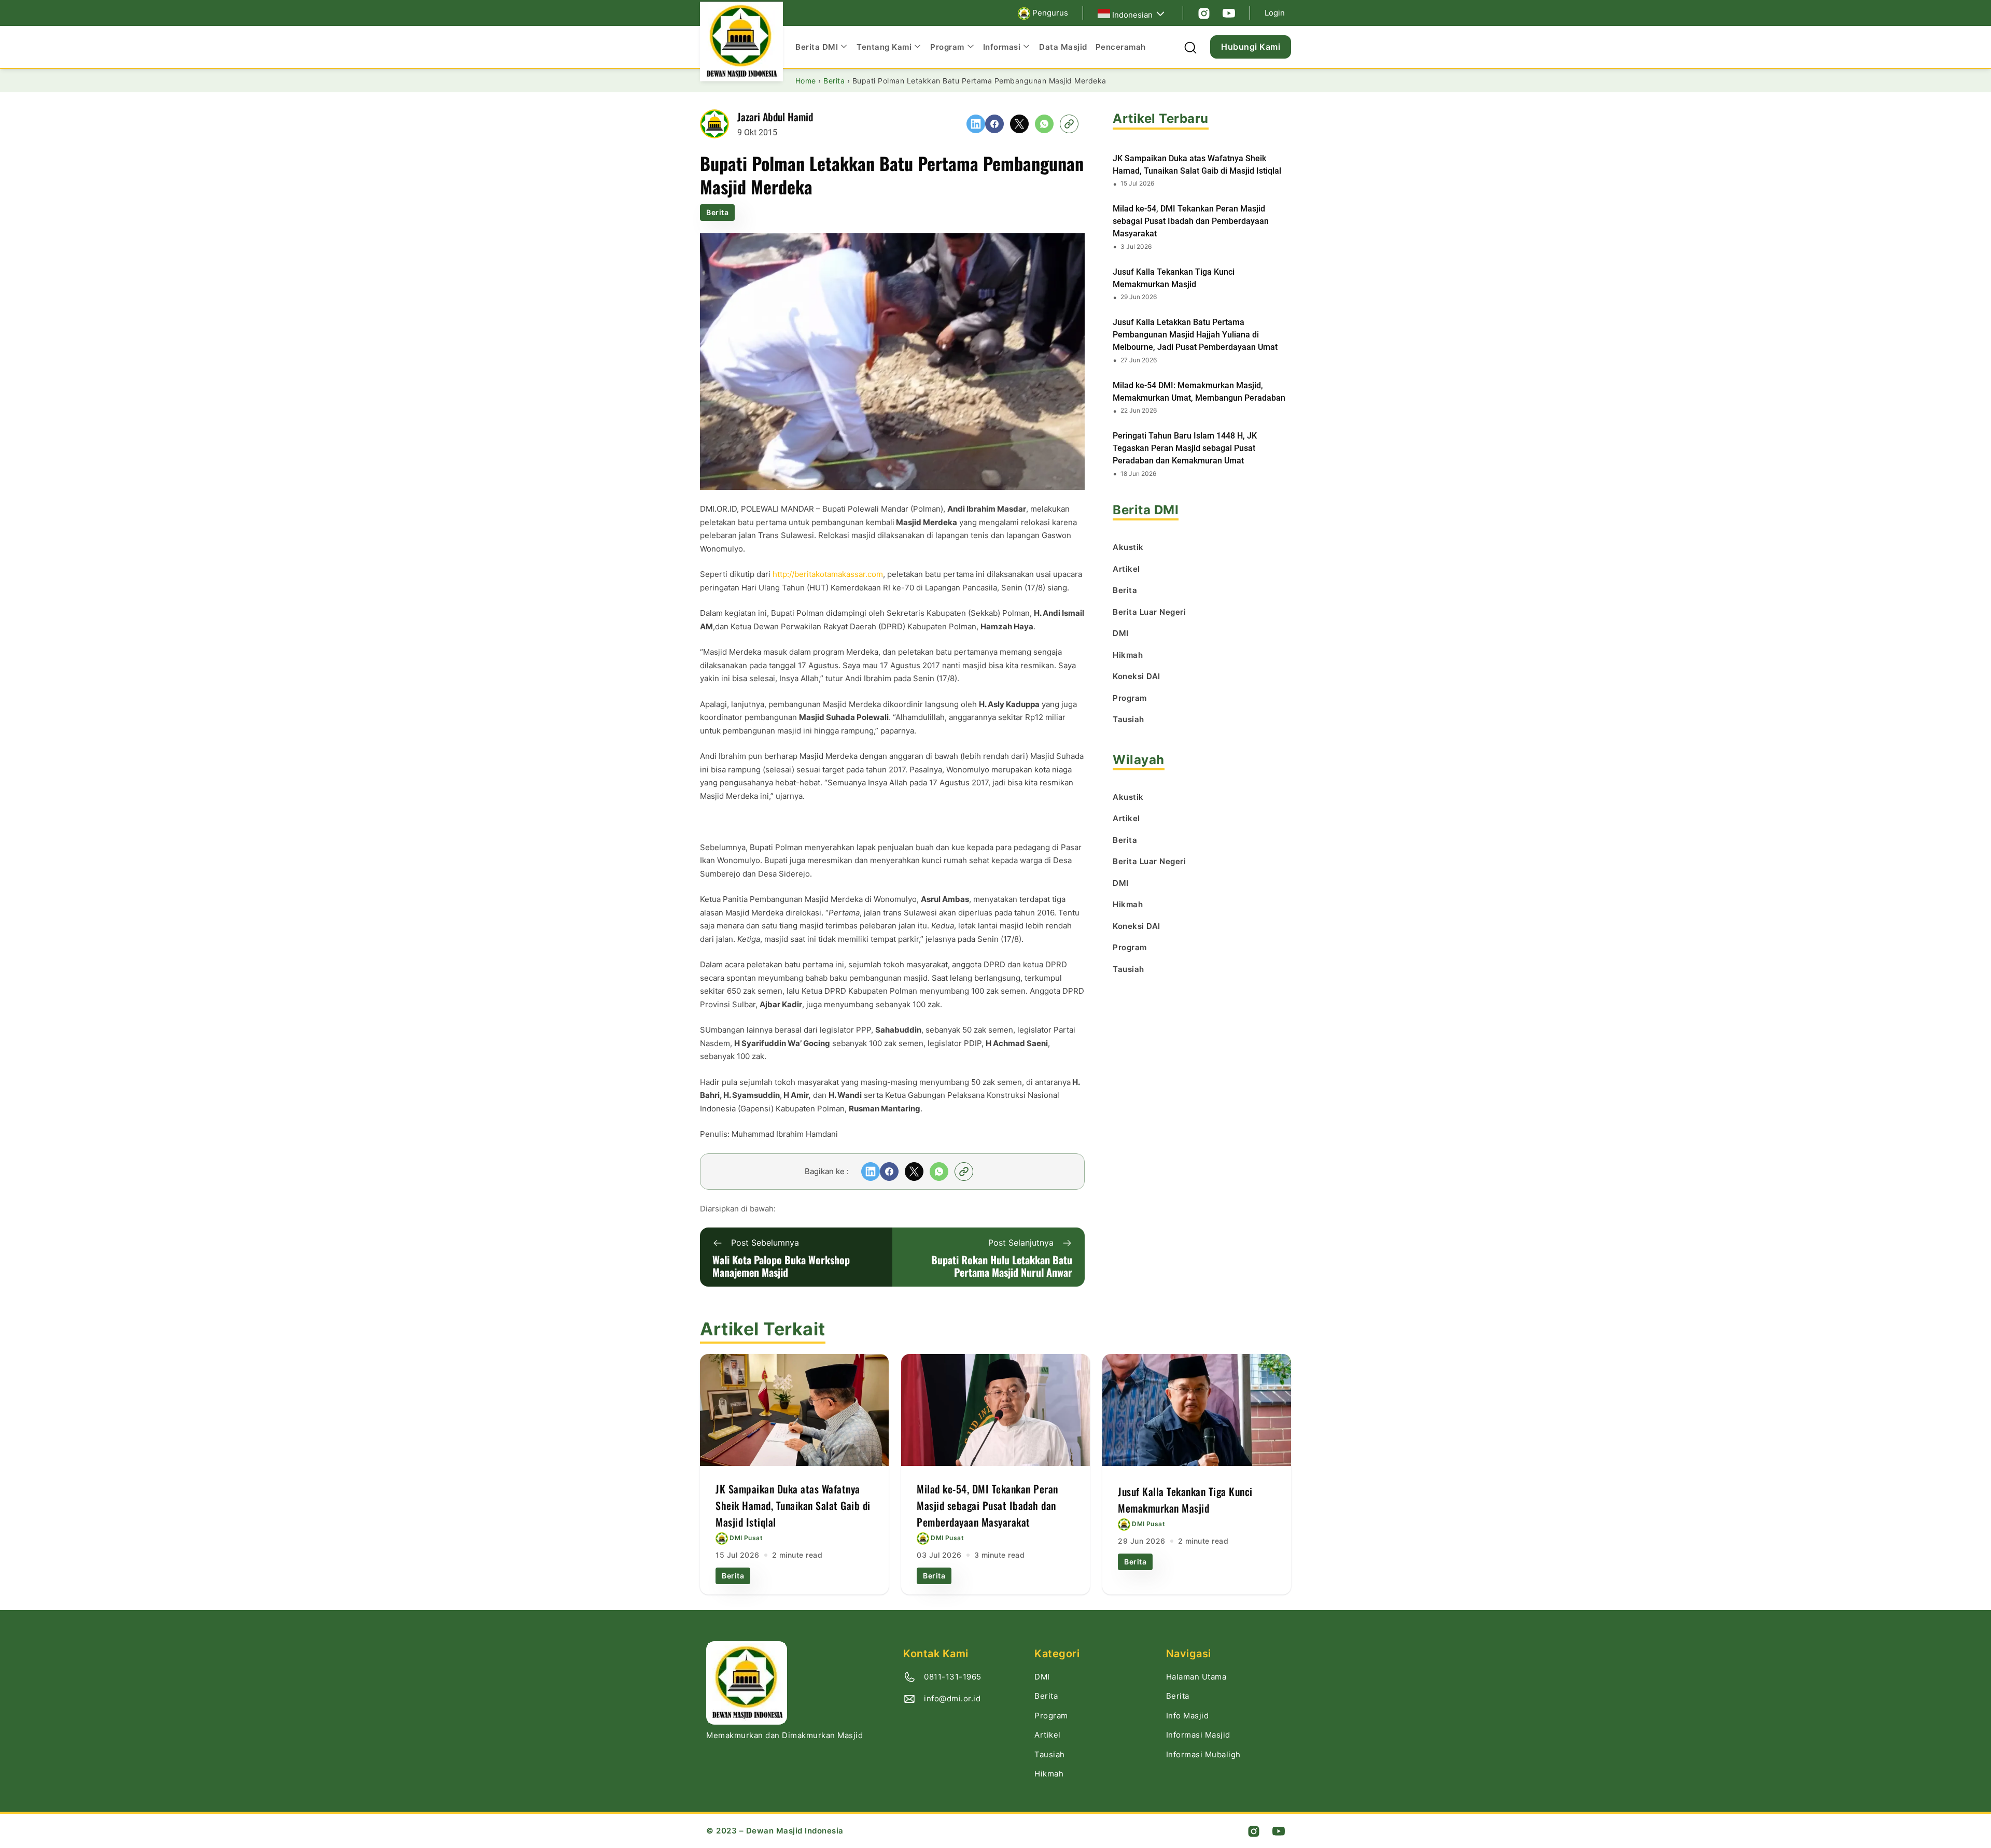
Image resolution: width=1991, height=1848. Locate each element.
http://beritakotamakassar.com (828, 574)
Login (1275, 13)
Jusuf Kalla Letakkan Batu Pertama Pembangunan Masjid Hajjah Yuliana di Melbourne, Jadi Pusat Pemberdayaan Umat (1195, 335)
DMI (1042, 1677)
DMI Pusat (746, 1538)
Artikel (1048, 1735)
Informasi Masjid (1198, 1735)
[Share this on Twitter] (1019, 124)
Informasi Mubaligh (1203, 1754)
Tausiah (1050, 1754)
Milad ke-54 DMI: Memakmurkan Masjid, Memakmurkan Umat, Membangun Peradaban (1199, 392)
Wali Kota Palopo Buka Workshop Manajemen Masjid (781, 1266)
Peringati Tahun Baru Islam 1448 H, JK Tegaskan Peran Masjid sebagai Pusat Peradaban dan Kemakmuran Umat (1185, 448)
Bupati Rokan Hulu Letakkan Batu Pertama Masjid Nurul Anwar (1002, 1266)
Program (1051, 1716)
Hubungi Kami (1251, 47)
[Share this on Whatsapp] (1044, 124)
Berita (717, 212)
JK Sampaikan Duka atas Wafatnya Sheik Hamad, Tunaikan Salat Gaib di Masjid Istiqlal (1197, 165)
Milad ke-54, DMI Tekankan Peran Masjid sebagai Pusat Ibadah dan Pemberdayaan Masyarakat (1191, 221)
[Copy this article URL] (1069, 124)
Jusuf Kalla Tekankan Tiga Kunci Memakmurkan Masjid (1174, 278)
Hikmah (1049, 1774)
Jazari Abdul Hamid (775, 117)
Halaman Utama (1196, 1677)
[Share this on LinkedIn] (976, 124)
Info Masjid (1188, 1716)
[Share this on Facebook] (994, 124)
